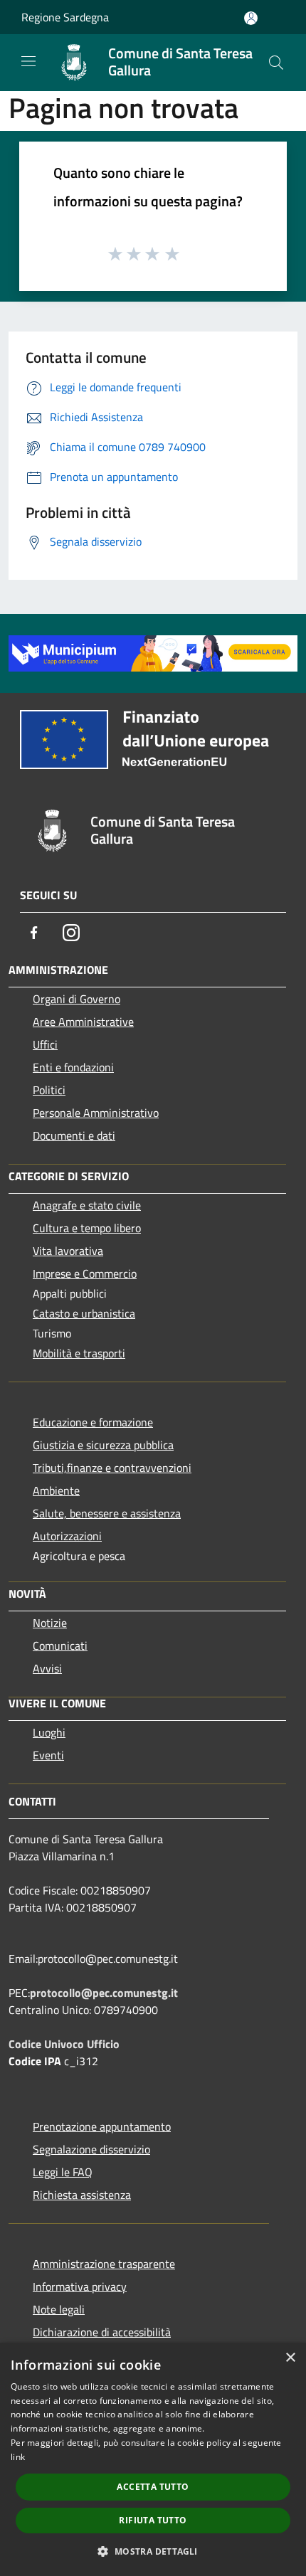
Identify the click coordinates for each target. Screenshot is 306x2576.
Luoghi (49, 1732)
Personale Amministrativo (96, 1113)
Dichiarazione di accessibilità (102, 2332)
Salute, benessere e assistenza (107, 1513)
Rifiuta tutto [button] (153, 2520)
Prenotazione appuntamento (102, 2126)
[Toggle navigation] (28, 61)
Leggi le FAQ (63, 2172)
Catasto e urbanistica (84, 1313)
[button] (153, 2551)
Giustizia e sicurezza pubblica (103, 1445)
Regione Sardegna (65, 17)
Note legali (59, 2309)
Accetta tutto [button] (153, 2487)
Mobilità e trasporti (79, 1353)
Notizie (50, 1623)
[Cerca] (276, 63)
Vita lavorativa (68, 1251)
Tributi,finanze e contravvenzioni (112, 1468)
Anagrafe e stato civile (87, 1205)
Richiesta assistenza (82, 2195)
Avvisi (47, 1668)
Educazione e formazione (93, 1422)
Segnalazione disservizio (91, 2149)
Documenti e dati (74, 1135)
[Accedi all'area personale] (251, 18)
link (18, 2457)
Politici (49, 1090)
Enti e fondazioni (73, 1067)
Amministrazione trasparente (104, 2264)
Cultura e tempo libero (87, 1228)
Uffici (45, 1044)
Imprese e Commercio (85, 1273)
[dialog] (153, 2459)
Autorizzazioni (67, 1536)
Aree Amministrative (83, 1022)
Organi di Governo (76, 999)
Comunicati (60, 1645)
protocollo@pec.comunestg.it (104, 1993)
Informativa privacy (80, 2286)
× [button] (290, 2358)
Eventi (48, 1755)
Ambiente (56, 1490)
